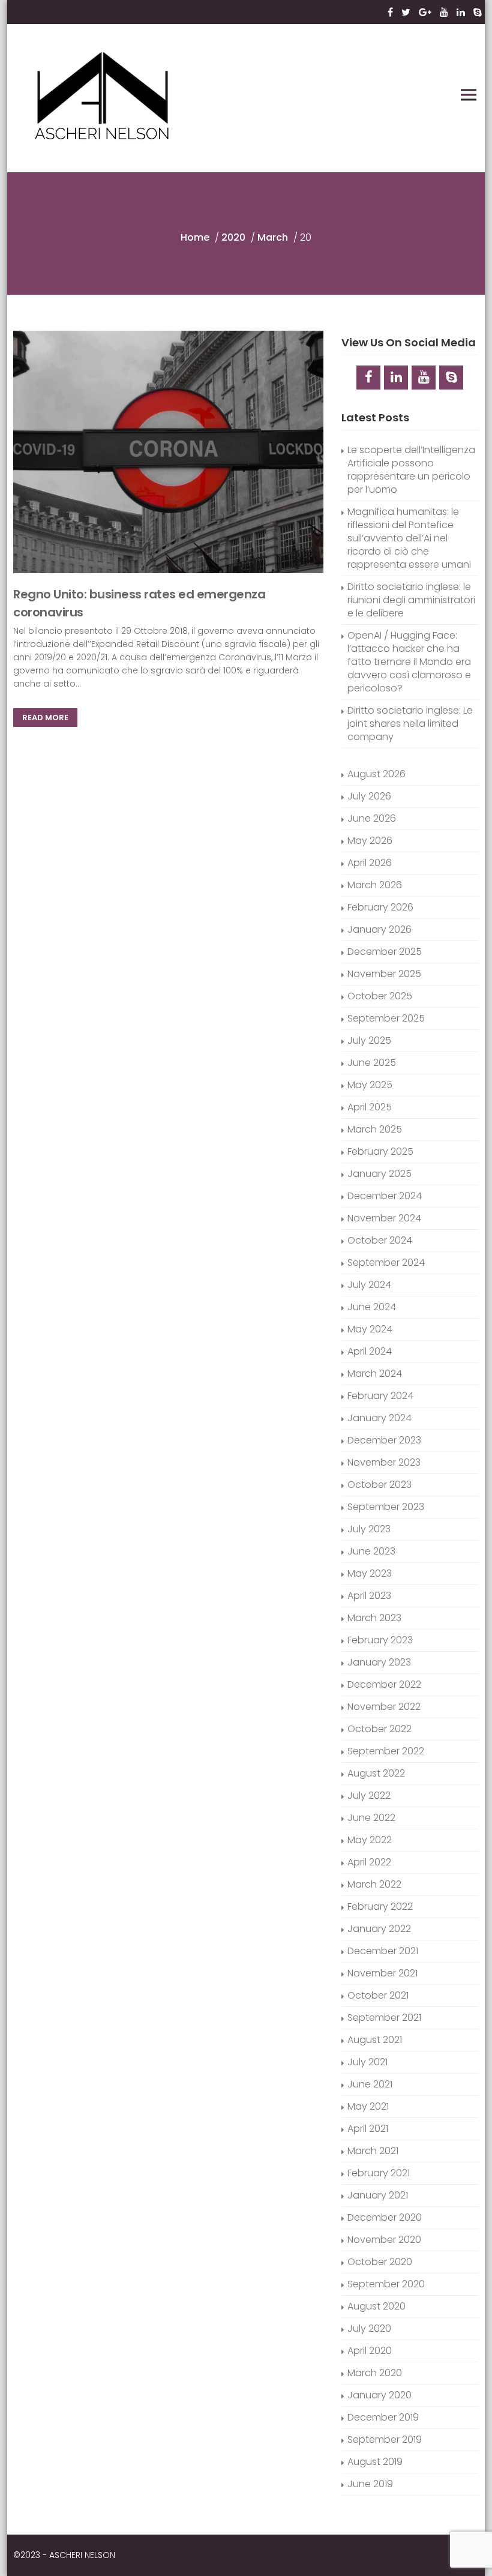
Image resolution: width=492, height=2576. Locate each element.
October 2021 (378, 1995)
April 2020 (370, 2351)
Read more (45, 718)
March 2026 (375, 885)
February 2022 (380, 1906)
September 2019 (385, 2439)
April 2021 (368, 2129)
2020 (233, 237)
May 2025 (370, 1085)
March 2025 (375, 1129)
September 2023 (386, 1507)
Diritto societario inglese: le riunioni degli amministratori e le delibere (411, 600)
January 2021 (378, 2195)
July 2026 (369, 796)
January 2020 (379, 2395)
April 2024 (370, 1351)
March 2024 (375, 1374)
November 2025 (384, 974)
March (273, 237)
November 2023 (384, 1462)
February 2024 (380, 1396)
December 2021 (383, 1951)
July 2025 (369, 1040)
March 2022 (374, 1884)
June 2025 (372, 1063)
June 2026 (372, 818)
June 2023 (371, 1551)
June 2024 (372, 1307)
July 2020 (369, 2328)
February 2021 (379, 2173)
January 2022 (379, 1929)
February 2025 (380, 1151)
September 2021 (384, 2018)
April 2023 (369, 1596)
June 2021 (370, 2084)
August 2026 (376, 774)
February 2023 (380, 1640)
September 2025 (386, 1018)
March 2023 (374, 1618)
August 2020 (376, 2306)
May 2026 (370, 841)
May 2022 (370, 1840)
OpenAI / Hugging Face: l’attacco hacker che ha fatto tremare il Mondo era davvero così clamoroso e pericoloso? (409, 662)
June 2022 (371, 1818)
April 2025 (370, 1107)
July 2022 (369, 1795)
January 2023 (379, 1662)
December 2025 (385, 952)
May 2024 (370, 1329)
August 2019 (375, 2462)
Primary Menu (469, 95)
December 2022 (384, 1684)
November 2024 (384, 1218)
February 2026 (380, 907)
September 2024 (386, 1262)
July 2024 (369, 1285)
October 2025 (380, 996)
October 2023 (379, 1485)
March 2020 (375, 2373)
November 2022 (384, 1707)
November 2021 (382, 1973)
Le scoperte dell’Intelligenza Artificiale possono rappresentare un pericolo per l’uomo (411, 470)
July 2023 (369, 1529)
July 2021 (367, 2062)
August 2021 (375, 2040)
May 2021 (368, 2106)
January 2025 (379, 1174)
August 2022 (376, 1773)
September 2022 (386, 1751)
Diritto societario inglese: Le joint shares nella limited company (410, 724)
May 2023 (370, 1573)
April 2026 (370, 863)
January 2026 (379, 929)
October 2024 (380, 1240)
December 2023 (384, 1440)
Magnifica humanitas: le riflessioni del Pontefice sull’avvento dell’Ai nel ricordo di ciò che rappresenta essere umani (409, 538)
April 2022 (369, 1862)
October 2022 (379, 1729)
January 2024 (379, 1418)
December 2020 (385, 2217)
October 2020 (380, 2262)
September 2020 (386, 2284)
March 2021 (373, 2151)
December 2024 (385, 1196)
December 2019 (383, 2417)
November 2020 (384, 2240)
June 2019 (370, 2484)
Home (195, 237)
